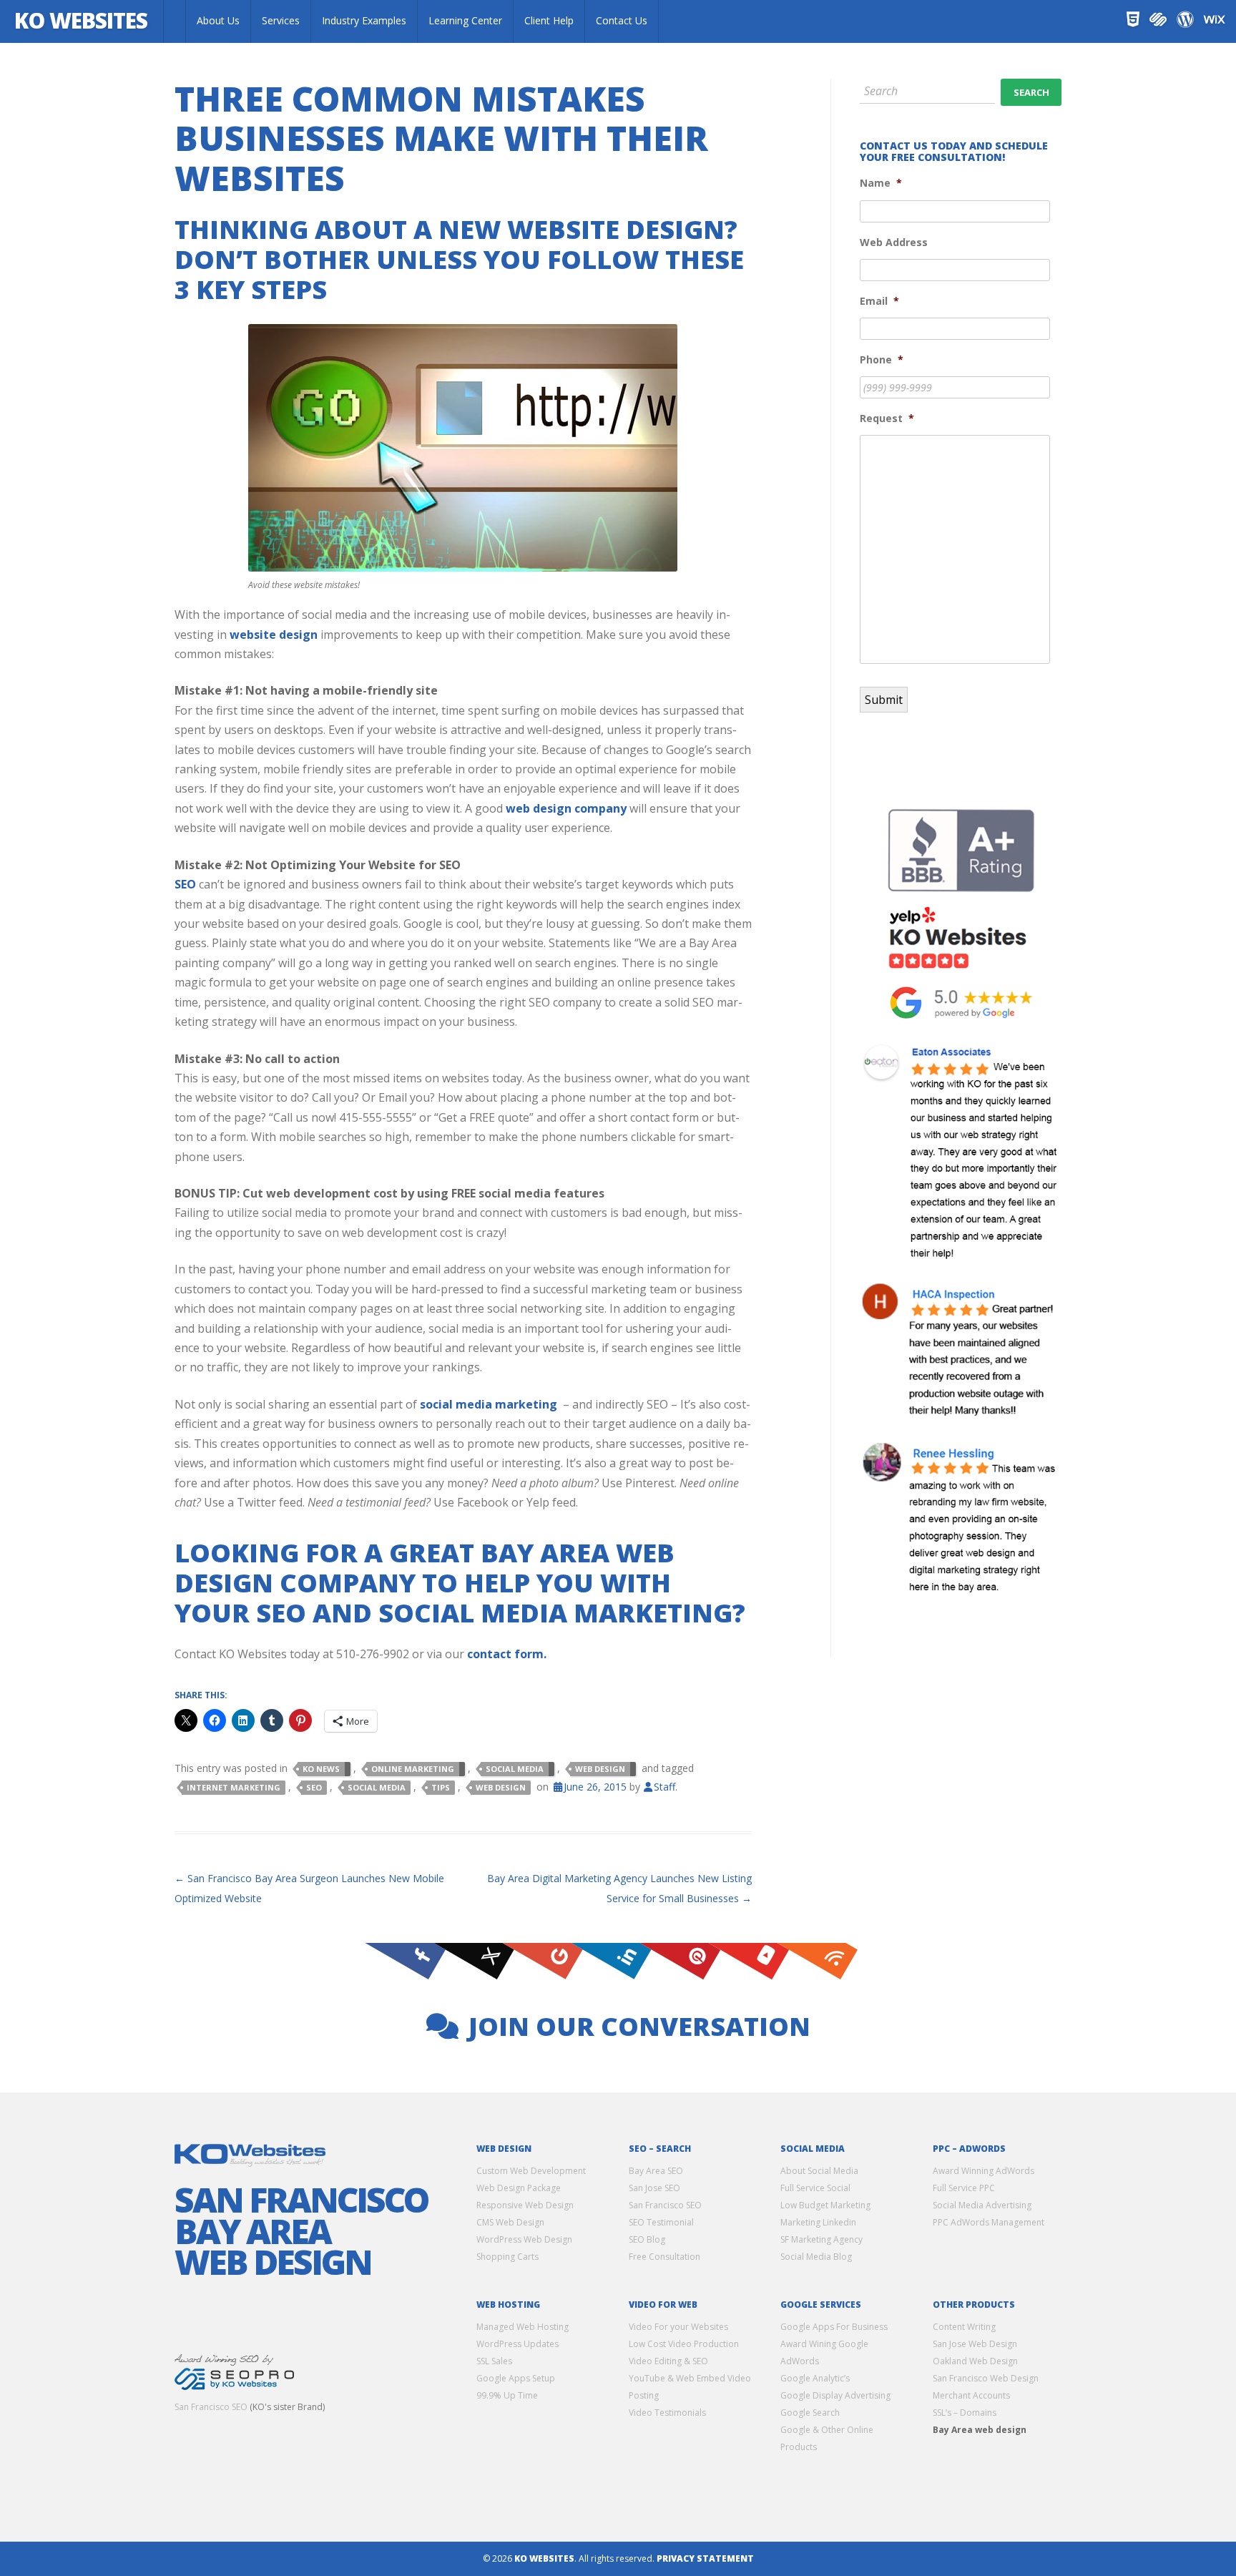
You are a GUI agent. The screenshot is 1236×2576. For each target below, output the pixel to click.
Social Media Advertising (982, 2205)
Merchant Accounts (971, 2395)
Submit (884, 700)
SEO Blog (647, 2239)
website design (274, 635)
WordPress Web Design (524, 2239)
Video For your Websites (678, 2327)
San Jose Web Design (975, 2344)
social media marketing (489, 1404)
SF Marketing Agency (821, 2239)
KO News (321, 1769)
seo (314, 1787)
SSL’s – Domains (965, 2413)
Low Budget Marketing (825, 2205)
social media (377, 1787)
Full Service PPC (964, 2188)
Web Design (600, 1769)
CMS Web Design (510, 2222)
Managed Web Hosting (523, 2327)
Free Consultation (664, 2257)
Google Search (810, 2413)
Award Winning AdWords (984, 2171)
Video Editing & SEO (668, 2361)
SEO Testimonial (661, 2222)
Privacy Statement (705, 2558)
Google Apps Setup (516, 2378)
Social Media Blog (816, 2257)
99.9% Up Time (507, 2395)
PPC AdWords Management (989, 2222)
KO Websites (81, 20)
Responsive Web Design (525, 2205)
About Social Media (819, 2171)
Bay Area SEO (656, 2171)
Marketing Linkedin (818, 2222)
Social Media (515, 1769)
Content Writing (964, 2327)
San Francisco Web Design (986, 2378)
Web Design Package (519, 2188)
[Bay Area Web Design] (175, 21)
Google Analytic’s (815, 2378)
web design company (566, 808)
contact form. (507, 1654)
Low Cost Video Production (684, 2344)
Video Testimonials (667, 2413)
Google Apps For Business (834, 2327)
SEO (185, 884)
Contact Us (622, 20)
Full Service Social (815, 2188)
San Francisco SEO (211, 2407)
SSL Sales (494, 2361)
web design (501, 1787)
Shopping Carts (507, 2257)
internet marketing (234, 1787)
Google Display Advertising (835, 2395)
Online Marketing (413, 1769)
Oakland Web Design (975, 2361)
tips (441, 1787)
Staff (664, 1787)
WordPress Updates (518, 2344)
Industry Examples (364, 20)
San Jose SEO (654, 2188)
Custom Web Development (531, 2171)
